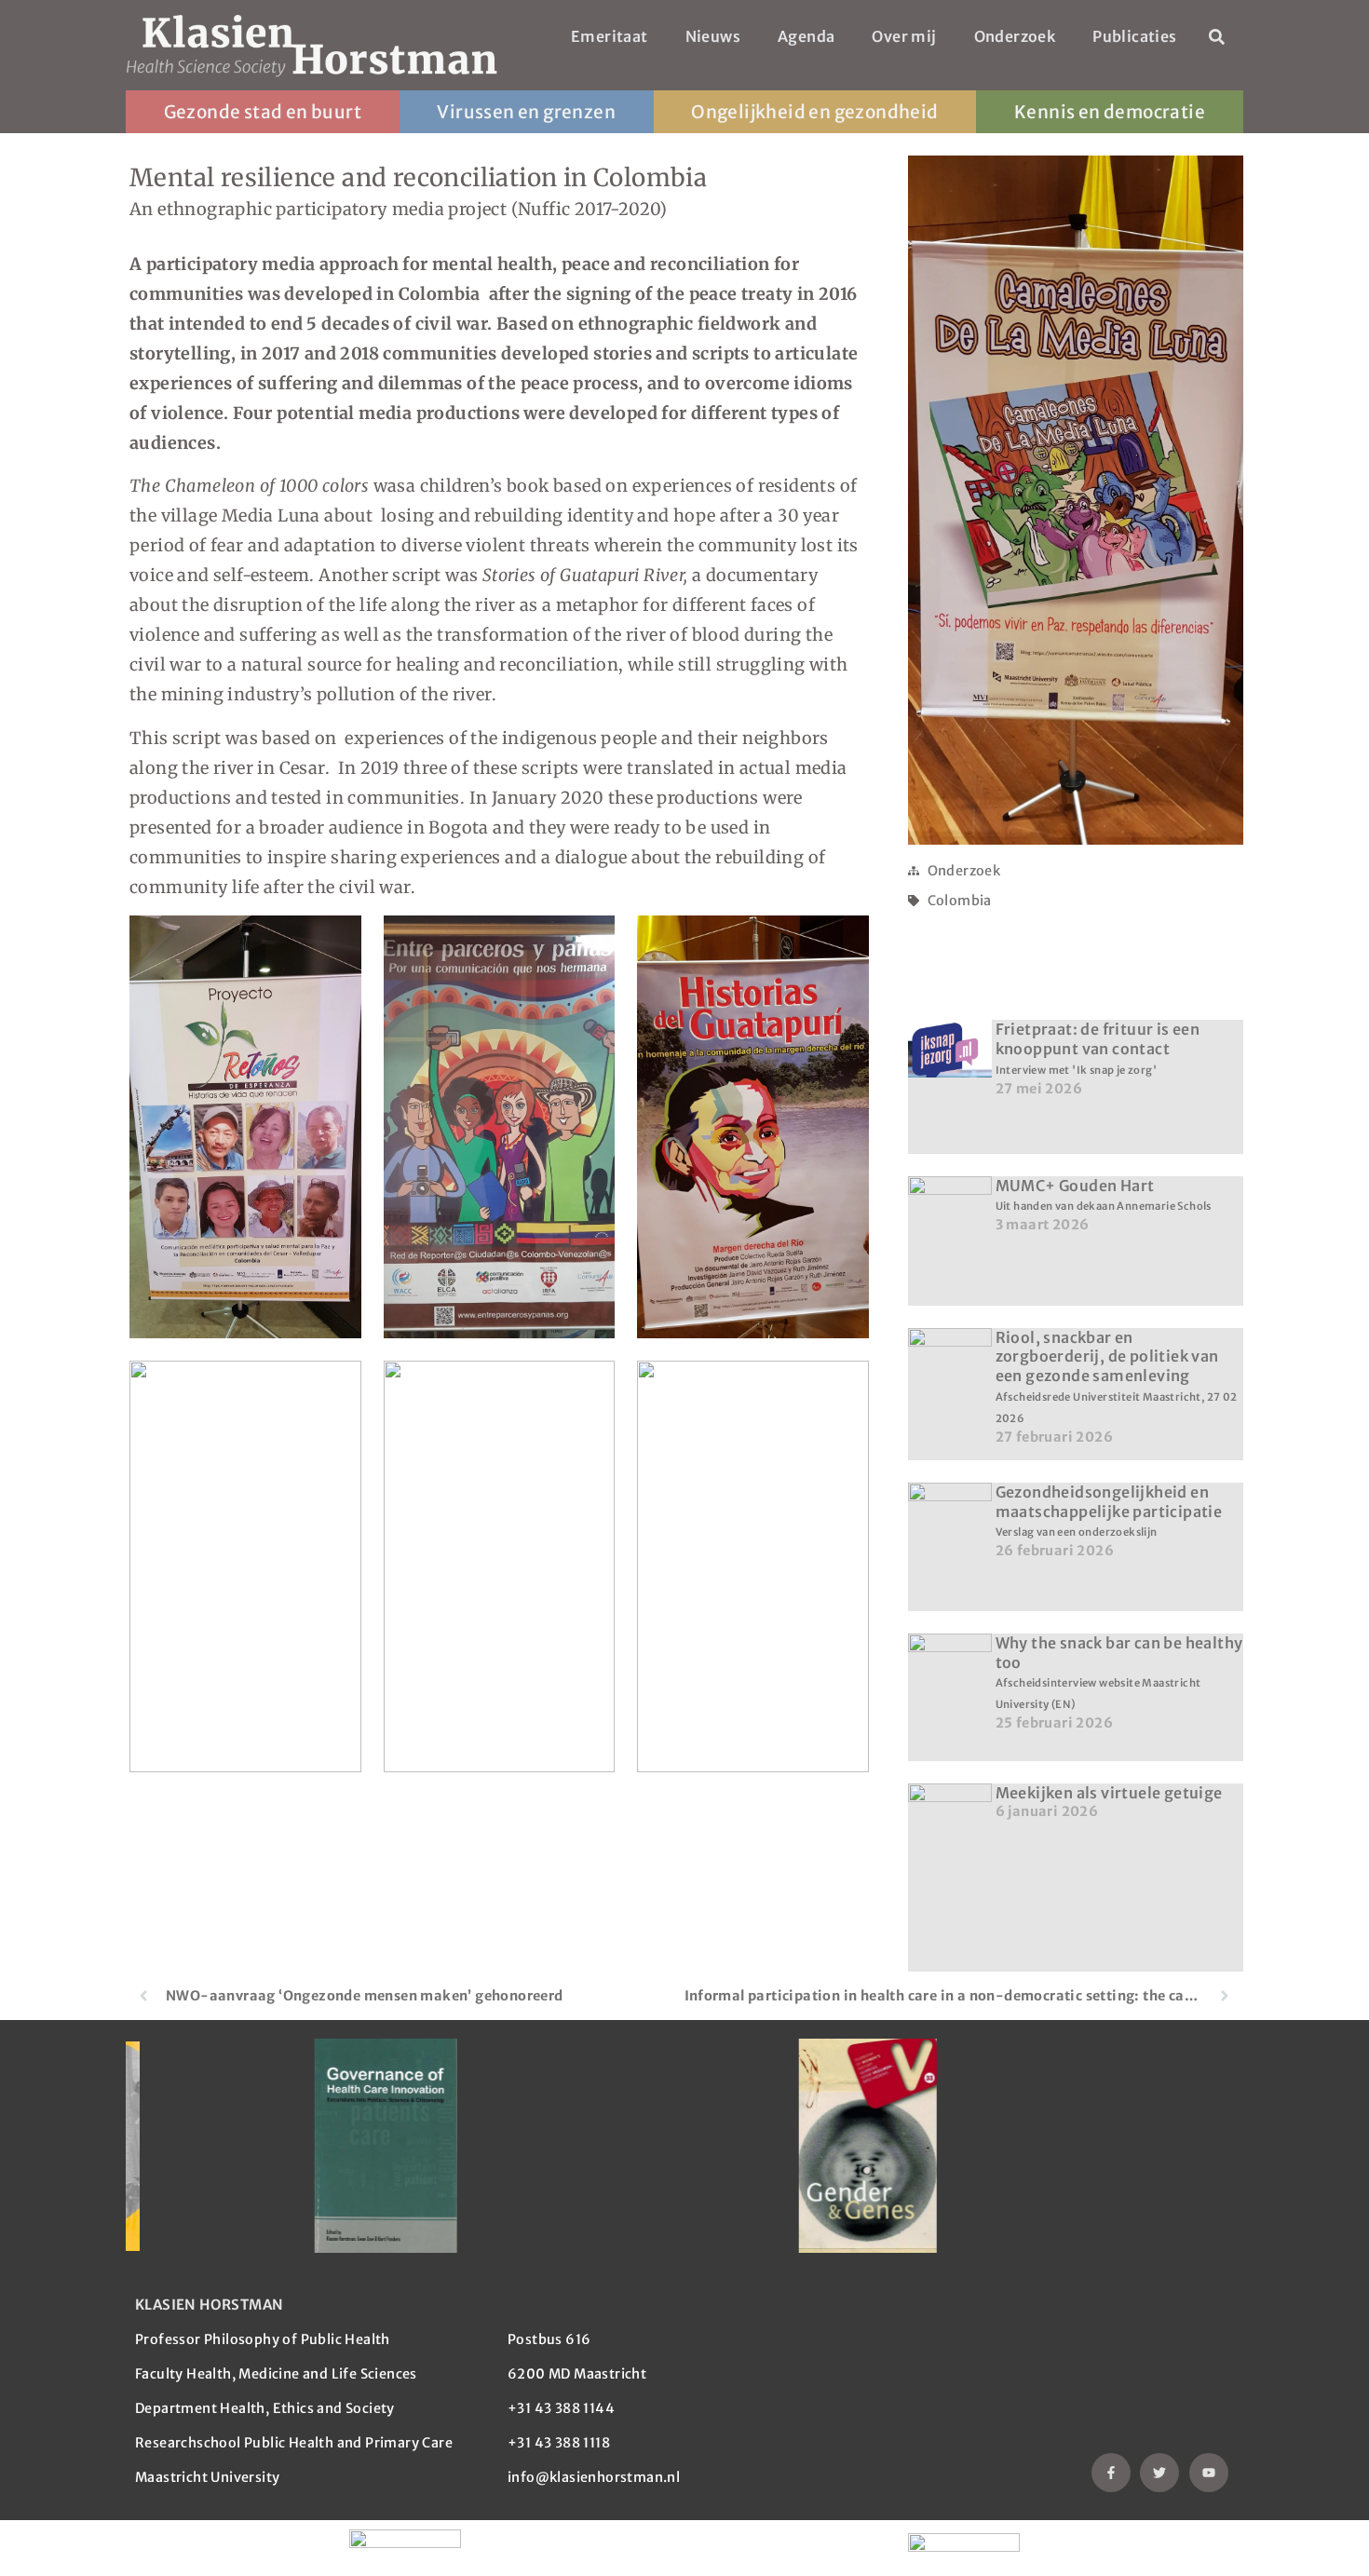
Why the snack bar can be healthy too (1119, 1672)
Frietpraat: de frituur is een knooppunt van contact (1098, 1048)
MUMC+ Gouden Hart (1104, 1195)
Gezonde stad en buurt (263, 112)
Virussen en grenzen (526, 112)
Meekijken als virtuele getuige (1109, 1793)
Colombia (960, 901)
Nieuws (713, 36)
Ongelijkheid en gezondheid (814, 112)
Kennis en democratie (1110, 112)
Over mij (904, 36)
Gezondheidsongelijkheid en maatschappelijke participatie (1109, 1511)
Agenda (806, 36)
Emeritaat (610, 36)
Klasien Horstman (209, 2305)
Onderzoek (1015, 36)
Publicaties (1134, 36)
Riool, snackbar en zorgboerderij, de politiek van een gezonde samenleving (1117, 1376)
